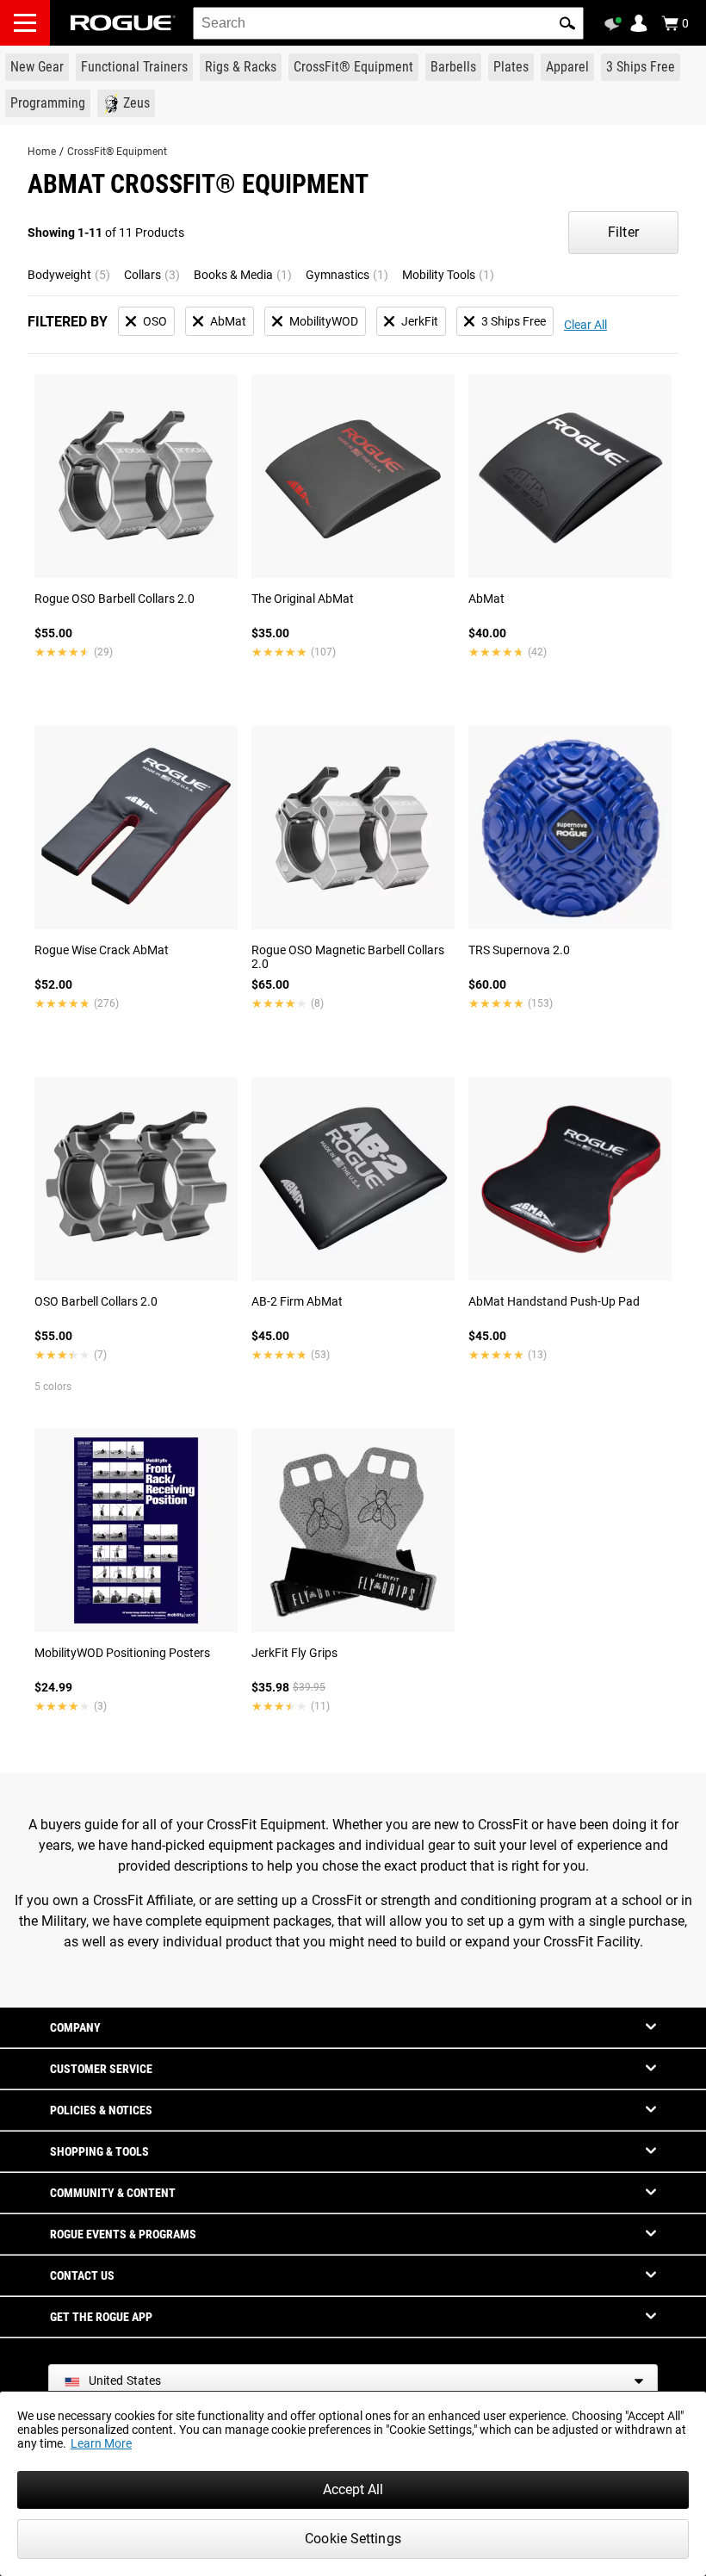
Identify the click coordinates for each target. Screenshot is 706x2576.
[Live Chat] (616, 24)
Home (42, 152)
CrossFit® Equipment (117, 152)
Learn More (101, 2443)
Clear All (585, 325)
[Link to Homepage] (123, 23)
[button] (567, 23)
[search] (388, 23)
